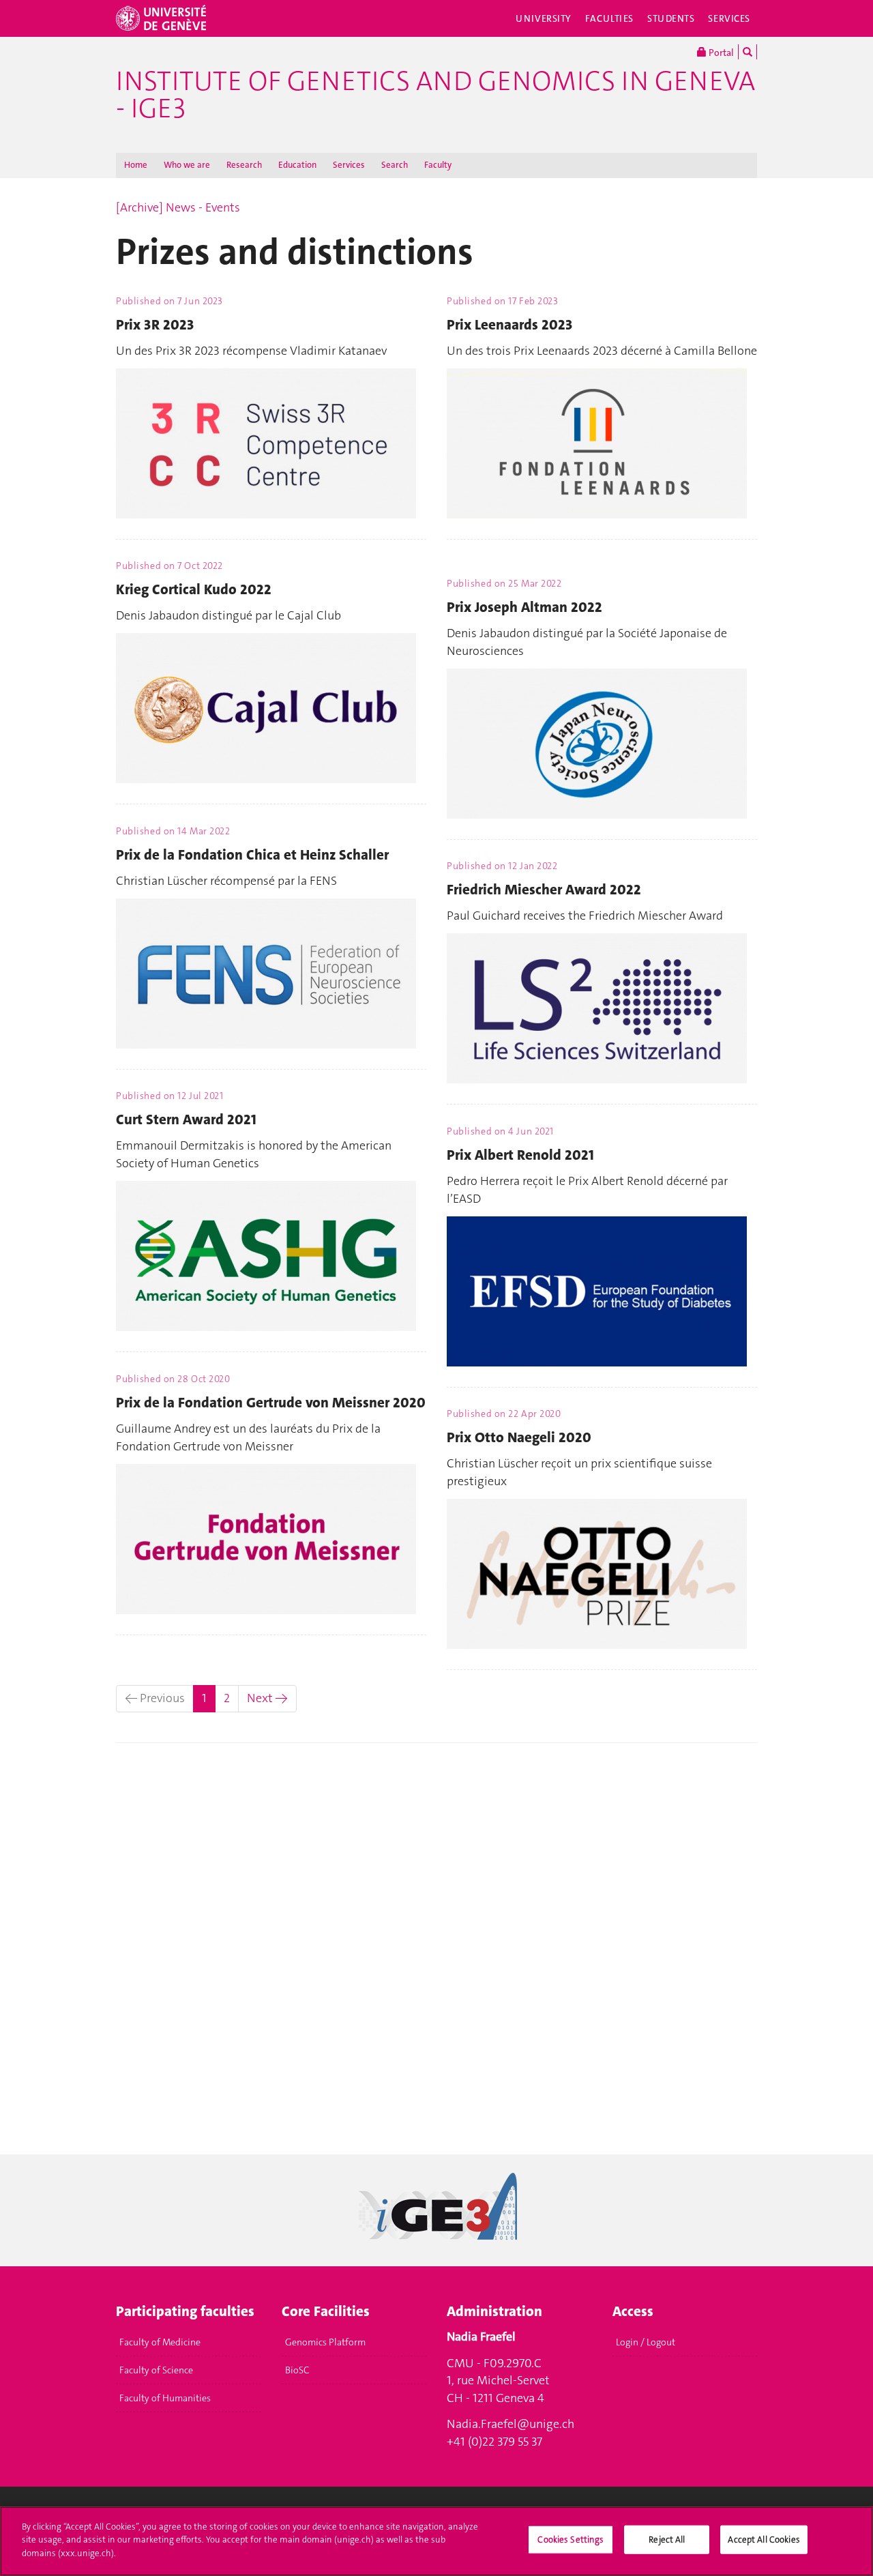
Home (136, 165)
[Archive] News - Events (178, 207)
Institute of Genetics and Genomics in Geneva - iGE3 (435, 95)
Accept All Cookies (764, 2540)
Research (244, 165)
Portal (720, 53)
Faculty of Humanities (165, 2398)
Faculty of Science (156, 2370)
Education (297, 165)
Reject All (667, 2540)
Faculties (609, 18)
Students (671, 18)
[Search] (748, 52)
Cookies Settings (571, 2540)
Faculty (438, 165)
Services (729, 18)
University (544, 18)
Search (395, 165)
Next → (267, 1698)
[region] (436, 2541)
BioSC (297, 2370)
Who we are (187, 165)
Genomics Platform (325, 2342)
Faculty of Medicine (160, 2342)
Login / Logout (646, 2342)
